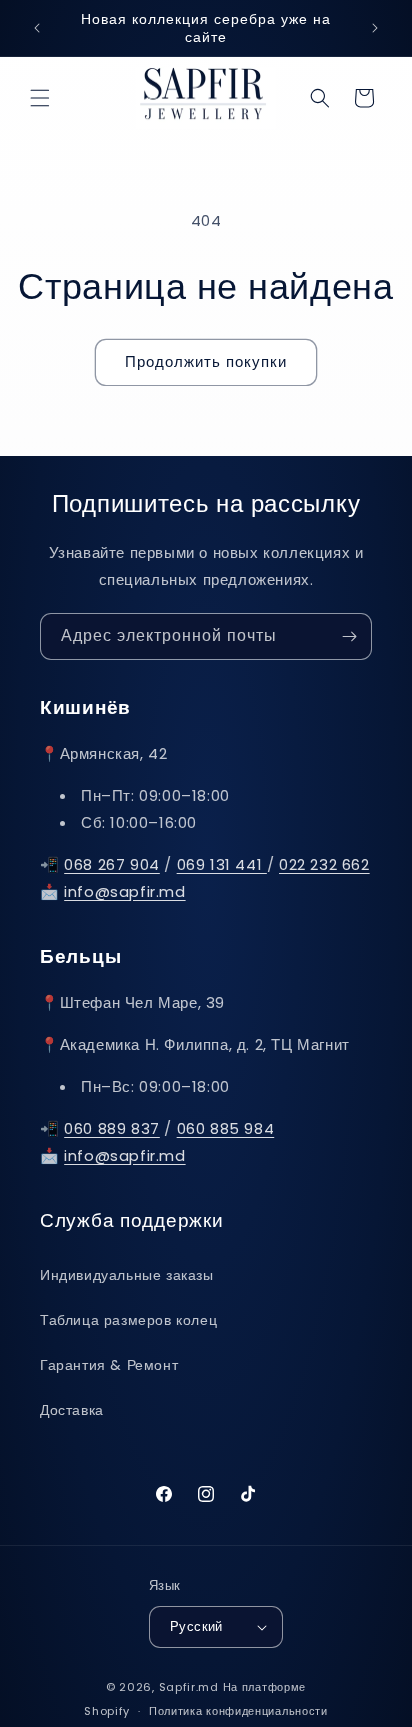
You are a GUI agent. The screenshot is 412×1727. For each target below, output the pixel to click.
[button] (40, 98)
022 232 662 (324, 864)
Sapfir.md (189, 1687)
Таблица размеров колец (128, 1320)
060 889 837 (112, 1128)
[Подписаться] (349, 636)
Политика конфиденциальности (238, 1711)
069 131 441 (222, 864)
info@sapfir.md (124, 891)
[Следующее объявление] (375, 28)
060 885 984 (226, 1128)
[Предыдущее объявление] (37, 28)
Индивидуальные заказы (127, 1275)
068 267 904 (112, 864)
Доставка (72, 1410)
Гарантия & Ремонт (109, 1365)
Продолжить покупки (206, 361)
